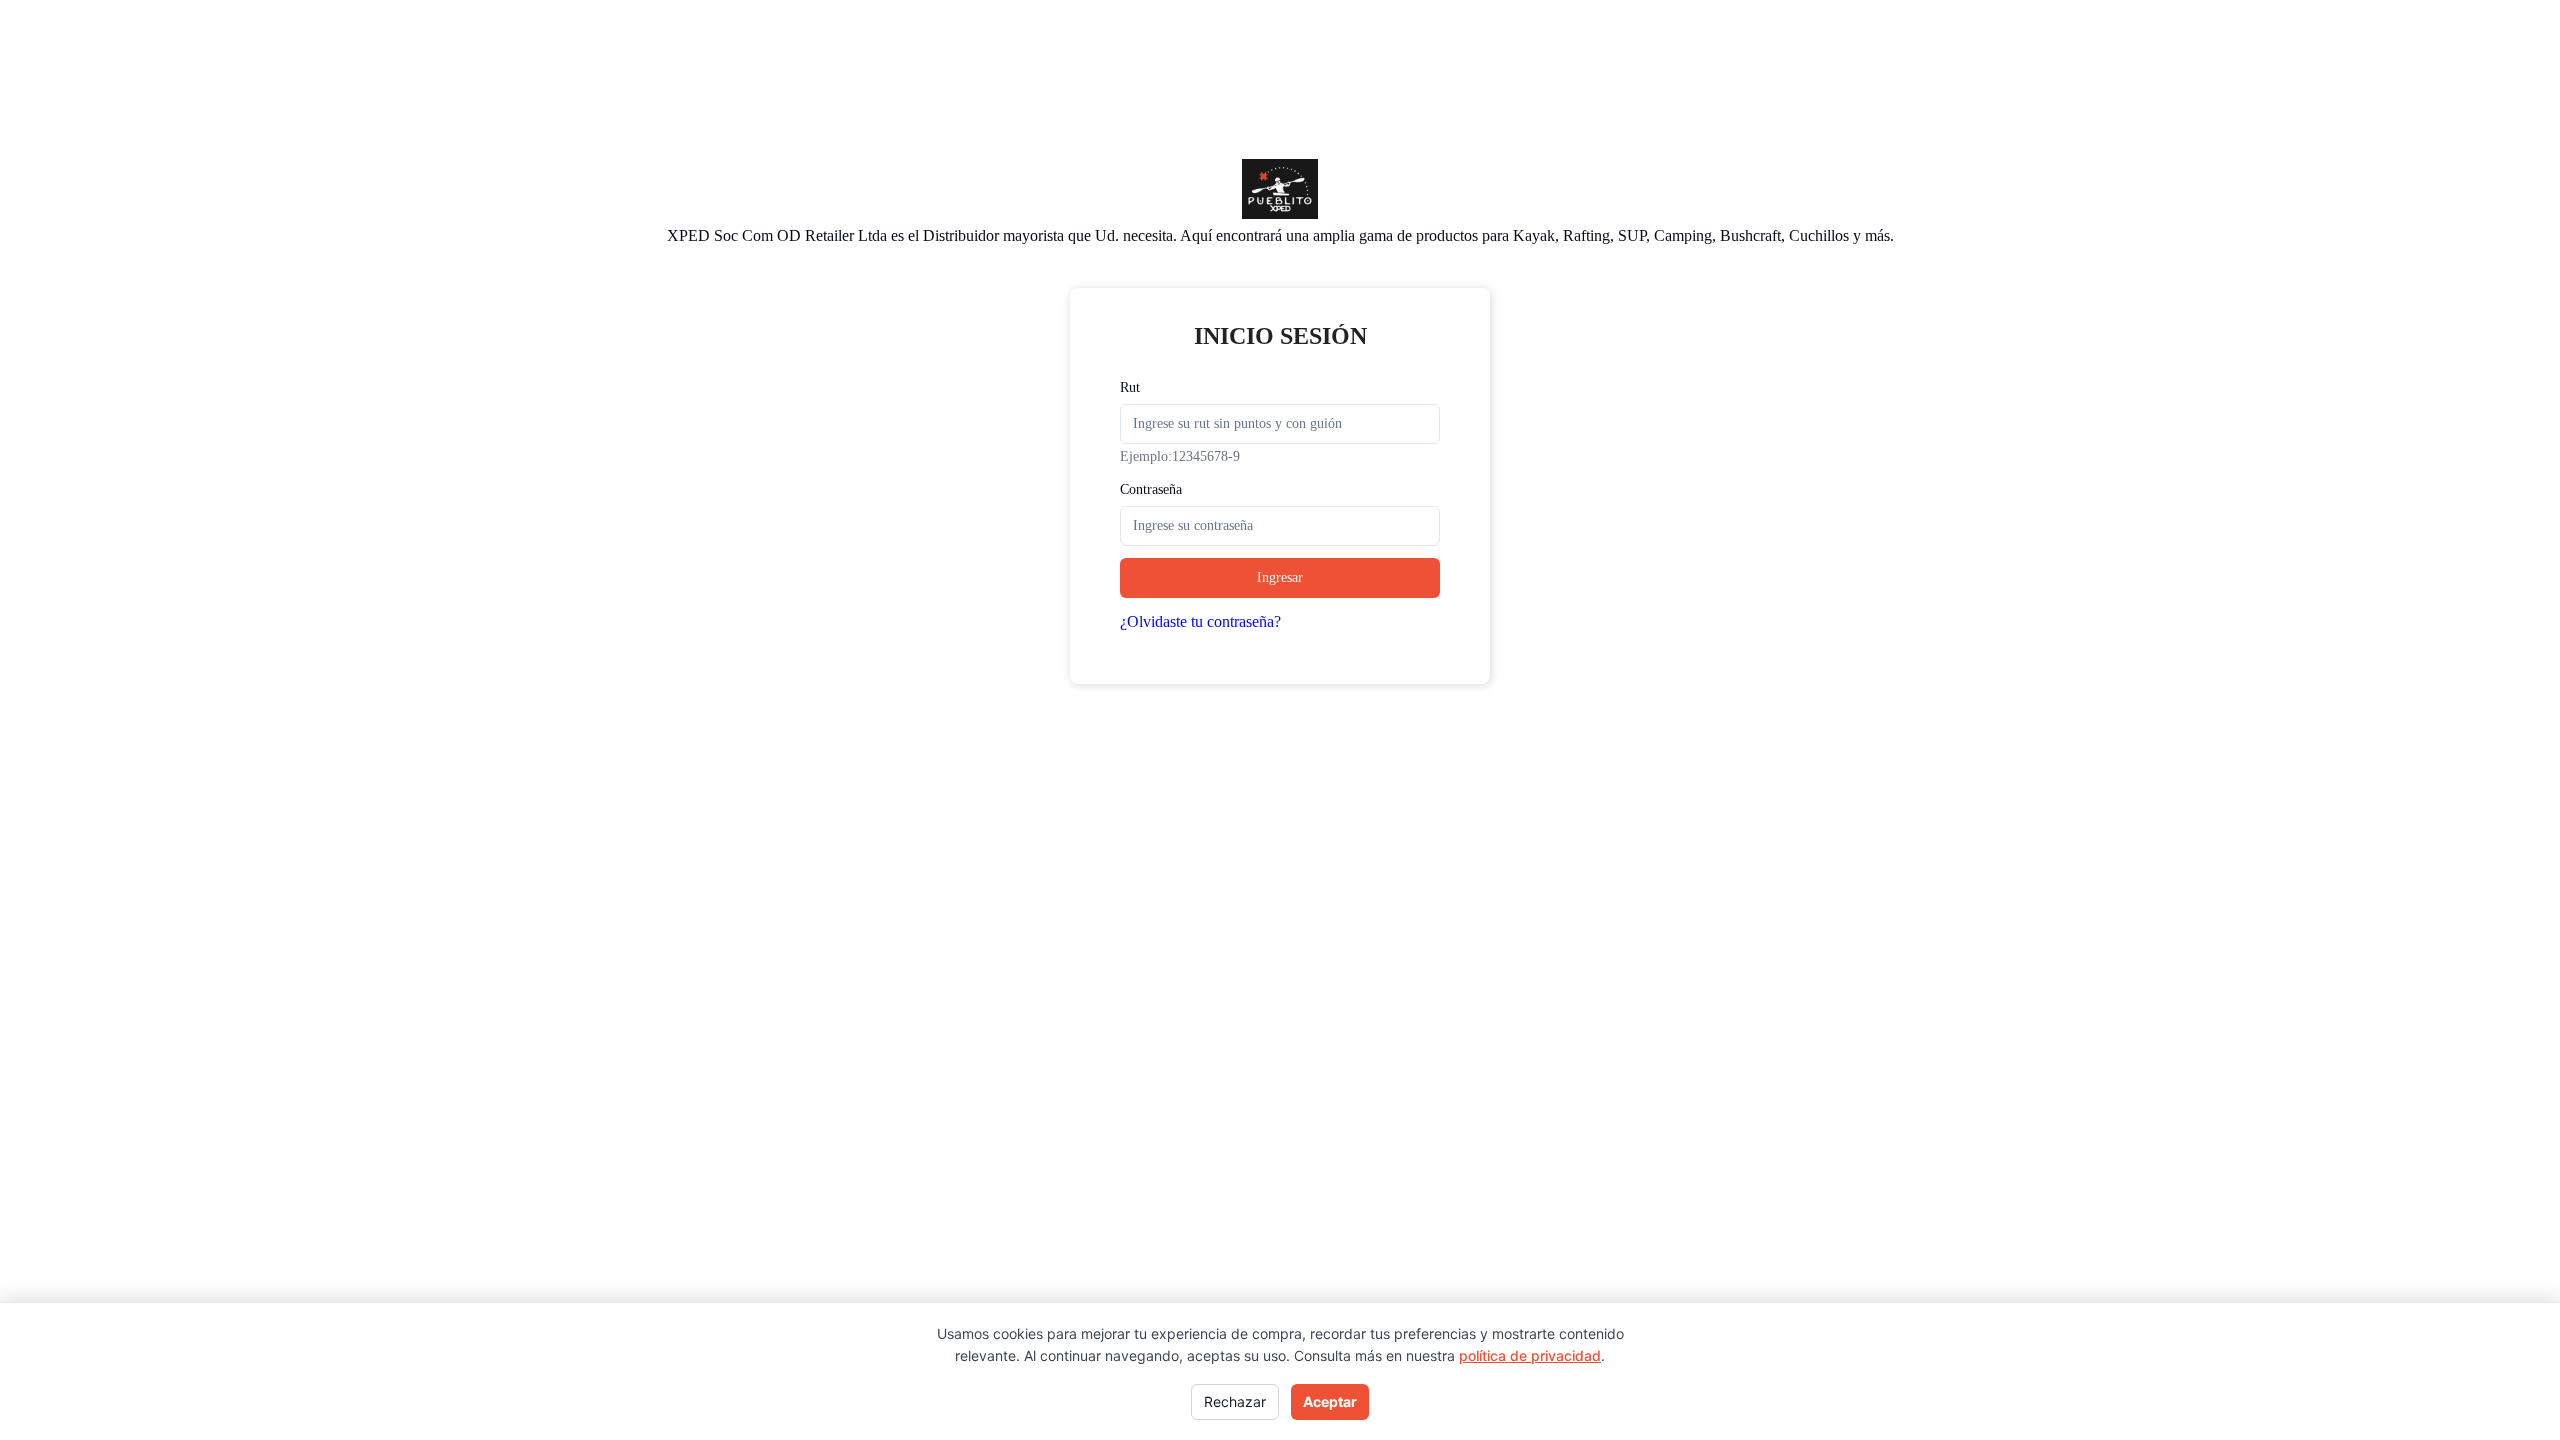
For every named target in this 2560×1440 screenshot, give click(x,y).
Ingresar (1280, 577)
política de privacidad (1530, 1355)
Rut (1130, 387)
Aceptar (1330, 1401)
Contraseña (1151, 489)
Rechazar (1235, 1401)
